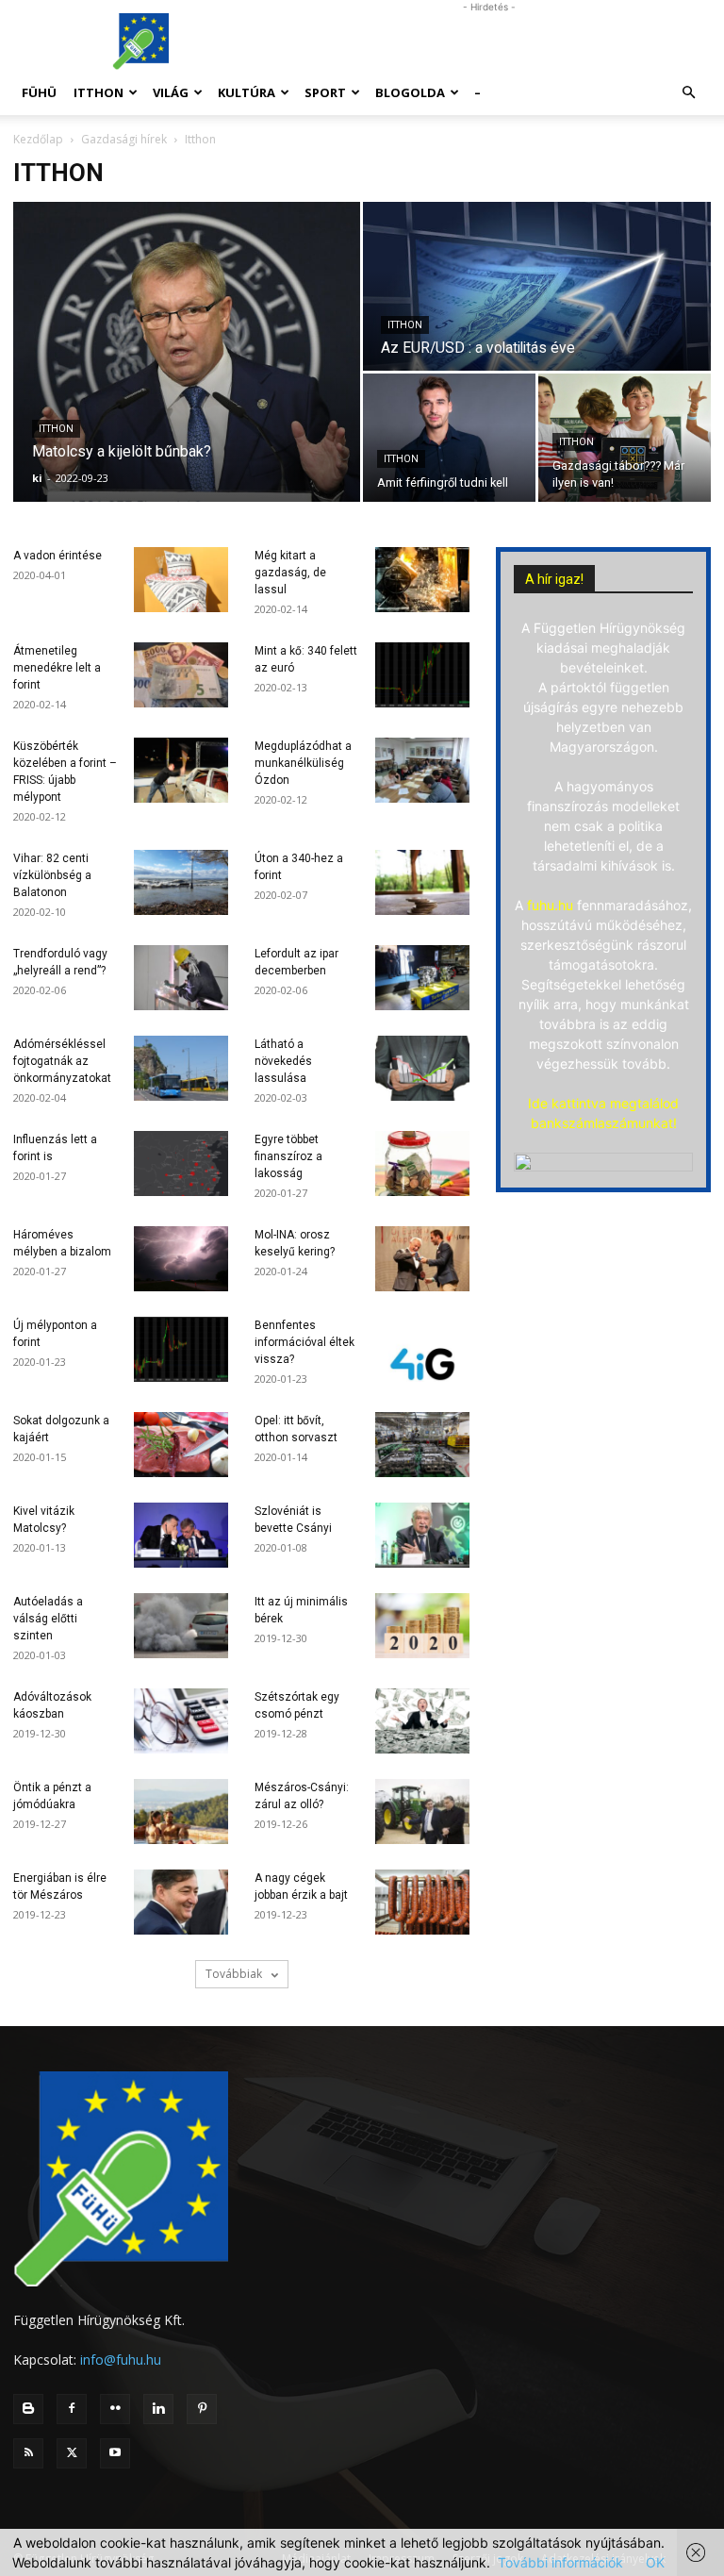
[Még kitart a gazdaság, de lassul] (422, 580)
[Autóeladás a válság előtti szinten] (181, 1626)
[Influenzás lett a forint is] (181, 1163)
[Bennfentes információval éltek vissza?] (422, 1349)
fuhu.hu (550, 905)
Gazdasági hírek (124, 139)
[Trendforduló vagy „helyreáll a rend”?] (181, 978)
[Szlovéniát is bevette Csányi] (422, 1535)
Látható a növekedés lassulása (283, 1061)
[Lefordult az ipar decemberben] (422, 978)
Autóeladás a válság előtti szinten (48, 1619)
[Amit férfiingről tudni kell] (449, 438)
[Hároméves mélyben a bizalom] (181, 1259)
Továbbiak (235, 1974)
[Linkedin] (158, 2409)
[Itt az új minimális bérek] (422, 1626)
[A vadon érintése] (181, 580)
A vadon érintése (58, 556)
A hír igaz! (554, 579)
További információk (560, 2562)
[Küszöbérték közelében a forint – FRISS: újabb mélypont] (181, 770)
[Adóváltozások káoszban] (181, 1721)
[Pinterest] (202, 2409)
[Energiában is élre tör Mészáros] (181, 1902)
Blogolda (410, 92)
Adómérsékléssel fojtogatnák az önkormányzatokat (62, 1061)
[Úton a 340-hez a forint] (422, 882)
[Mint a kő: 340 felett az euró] (422, 675)
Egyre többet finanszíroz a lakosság (288, 1156)
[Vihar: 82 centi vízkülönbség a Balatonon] (181, 882)
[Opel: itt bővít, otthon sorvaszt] (422, 1445)
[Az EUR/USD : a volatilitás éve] (537, 287)
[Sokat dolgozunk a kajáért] (181, 1445)
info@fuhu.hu (121, 2360)
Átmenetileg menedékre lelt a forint (57, 668)
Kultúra (247, 92)
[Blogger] (28, 2409)
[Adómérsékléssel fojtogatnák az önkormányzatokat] (181, 1068)
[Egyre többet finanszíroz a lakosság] (422, 1163)
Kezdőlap (38, 139)
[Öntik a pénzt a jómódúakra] (181, 1812)
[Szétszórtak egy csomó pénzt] (422, 1721)
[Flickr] (115, 2409)
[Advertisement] (489, 42)
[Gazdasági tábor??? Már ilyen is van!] (625, 438)
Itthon (99, 92)
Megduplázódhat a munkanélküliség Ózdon (303, 763)
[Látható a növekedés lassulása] (422, 1068)
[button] (688, 93)
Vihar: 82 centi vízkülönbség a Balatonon (52, 875)
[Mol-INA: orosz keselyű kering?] (422, 1259)
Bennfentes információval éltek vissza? (304, 1342)
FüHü (39, 92)
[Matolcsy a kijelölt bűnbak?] (187, 352)
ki (37, 478)
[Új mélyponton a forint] (181, 1349)
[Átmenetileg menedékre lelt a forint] (181, 675)
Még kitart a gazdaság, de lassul (290, 573)
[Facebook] (72, 2409)
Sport (325, 92)
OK (655, 2562)
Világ (171, 92)
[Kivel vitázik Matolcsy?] (181, 1535)
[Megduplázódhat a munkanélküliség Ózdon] (422, 770)
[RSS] (28, 2453)
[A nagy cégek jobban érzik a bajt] (422, 1902)
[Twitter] (72, 2453)
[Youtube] (115, 2453)
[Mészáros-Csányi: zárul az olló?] (422, 1812)
